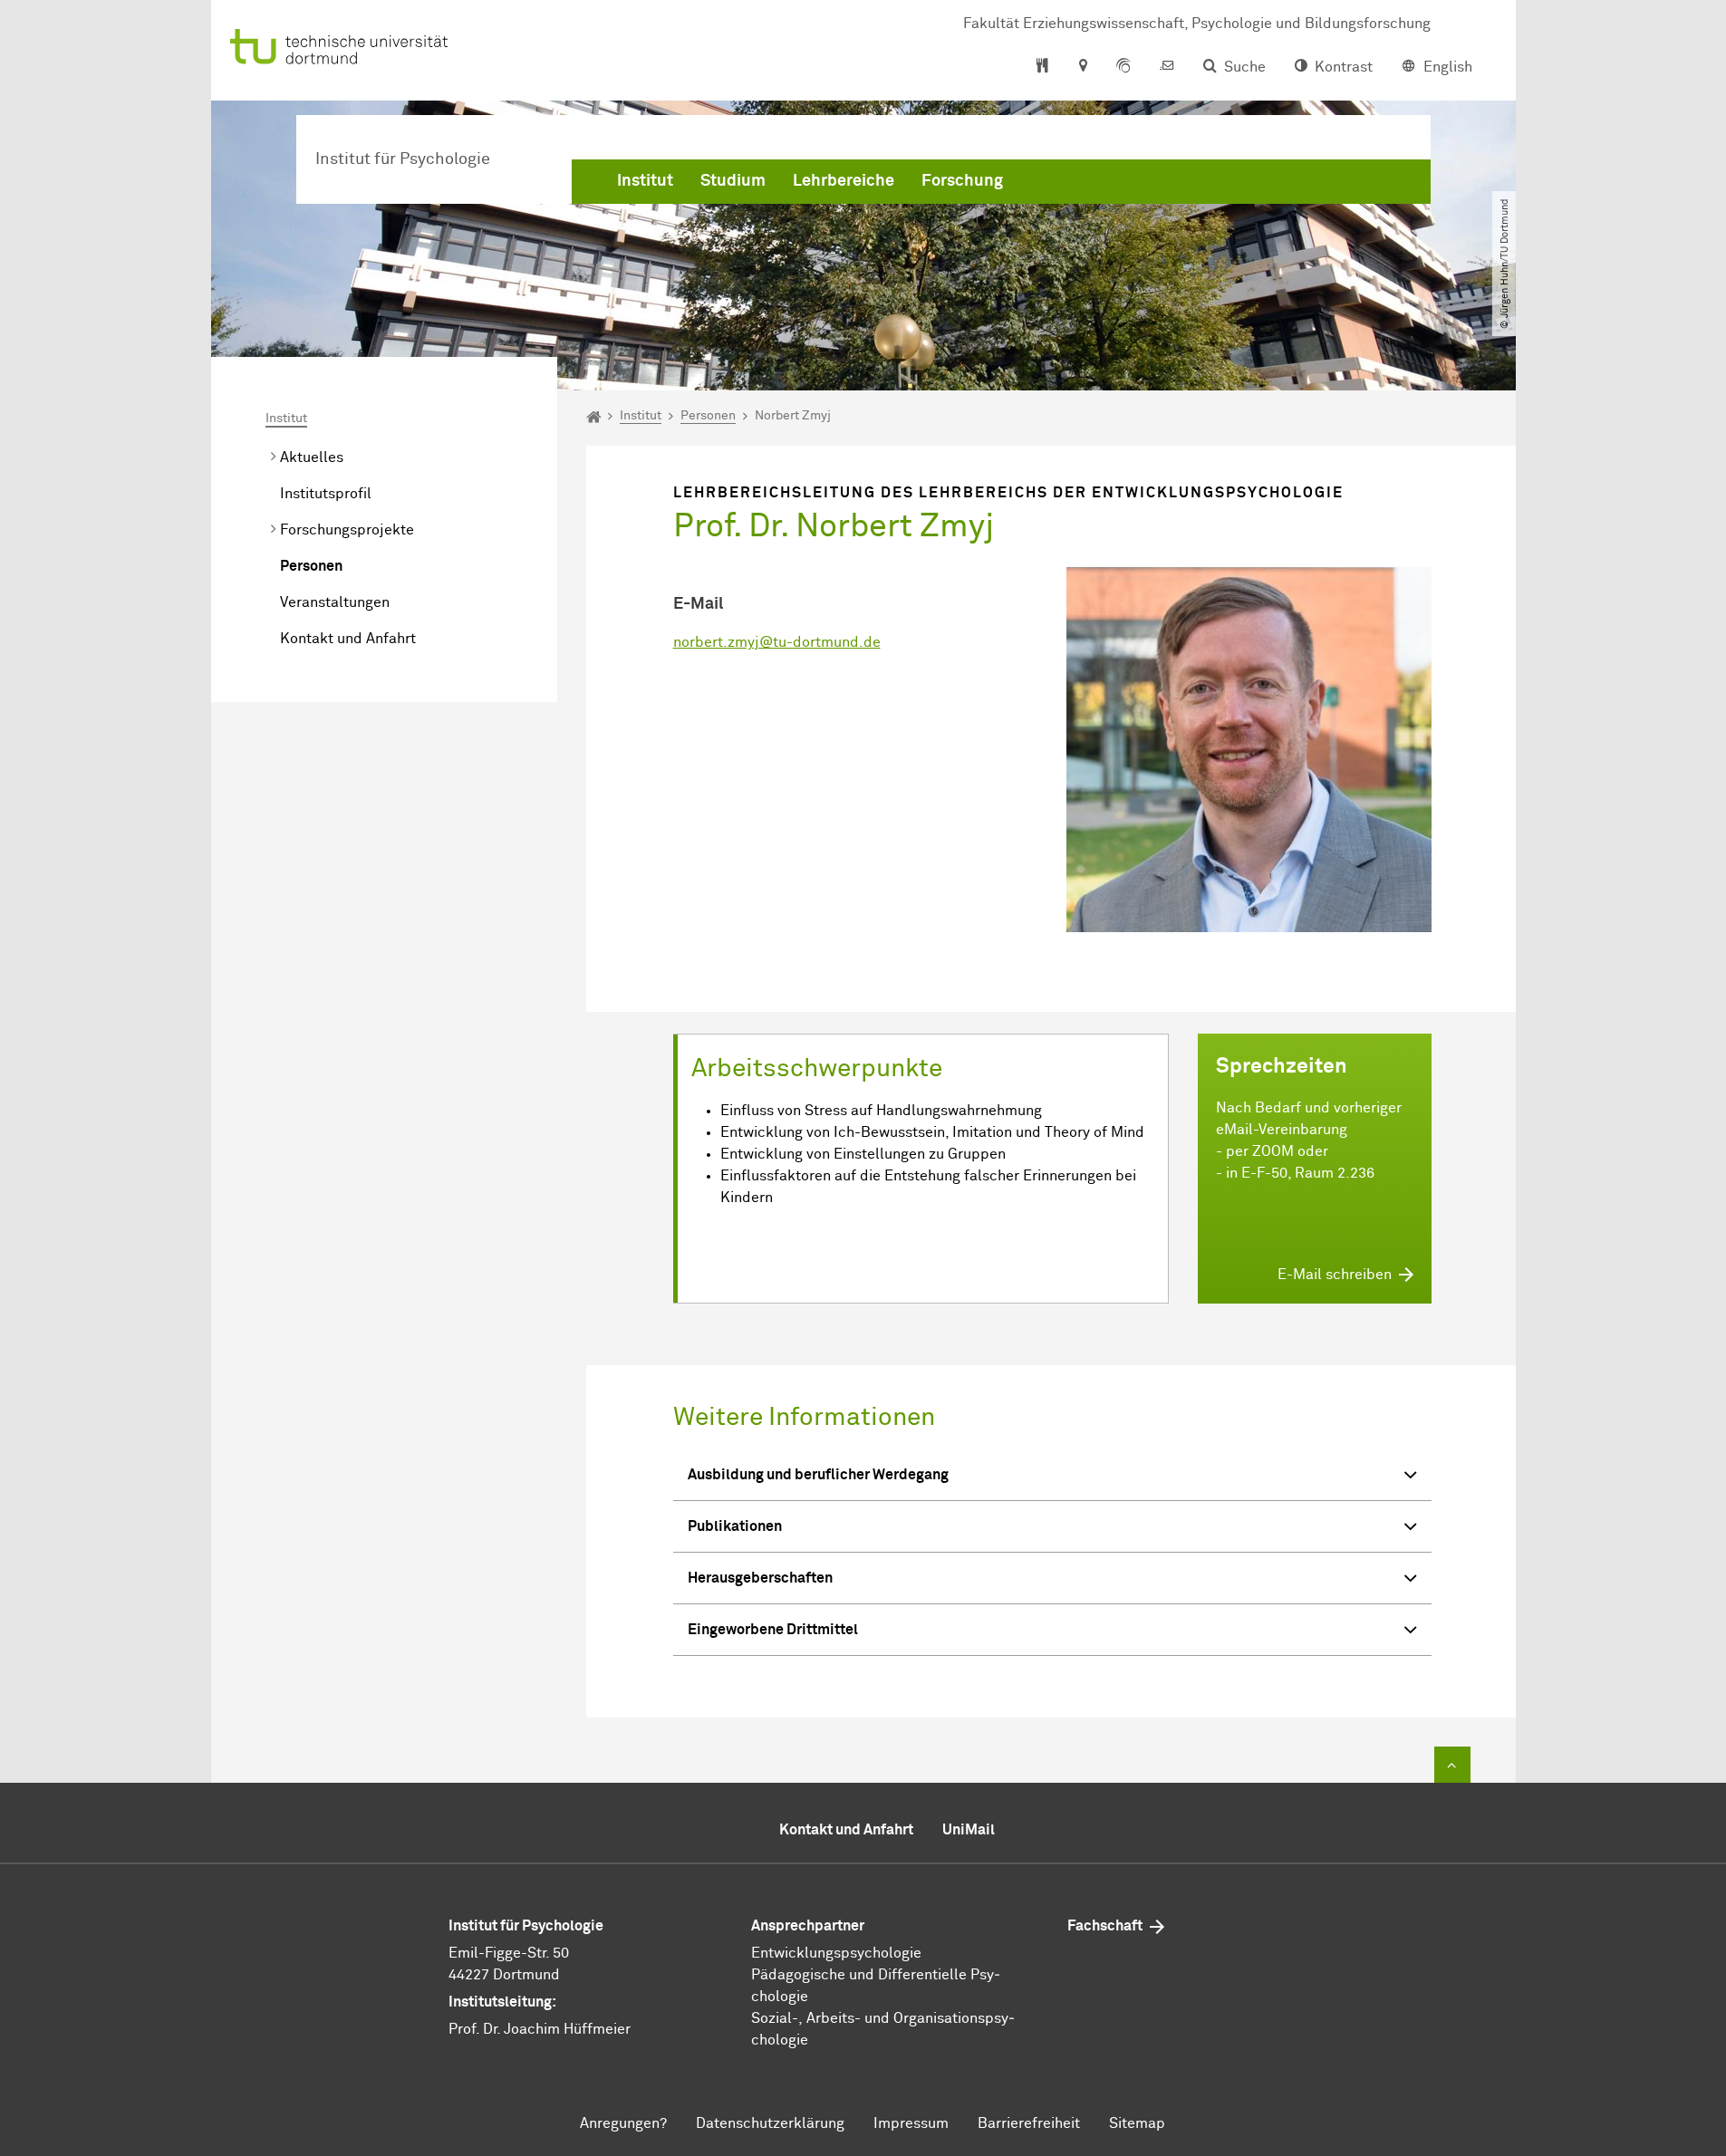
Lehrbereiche (844, 181)
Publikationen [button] (735, 1526)
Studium (733, 181)
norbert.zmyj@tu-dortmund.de (777, 642)
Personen (311, 566)
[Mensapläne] (1042, 67)
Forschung (962, 181)
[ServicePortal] (1123, 67)
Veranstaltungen (335, 602)
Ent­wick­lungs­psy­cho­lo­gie (836, 1953)
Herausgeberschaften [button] (760, 1578)
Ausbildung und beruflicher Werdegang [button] (818, 1475)
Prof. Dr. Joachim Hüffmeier (540, 2029)
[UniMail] (1167, 67)
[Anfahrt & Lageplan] (1082, 67)
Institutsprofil (326, 494)
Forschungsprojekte (347, 530)
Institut (645, 181)
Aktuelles (312, 457)
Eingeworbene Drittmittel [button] (773, 1630)
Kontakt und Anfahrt (348, 639)
